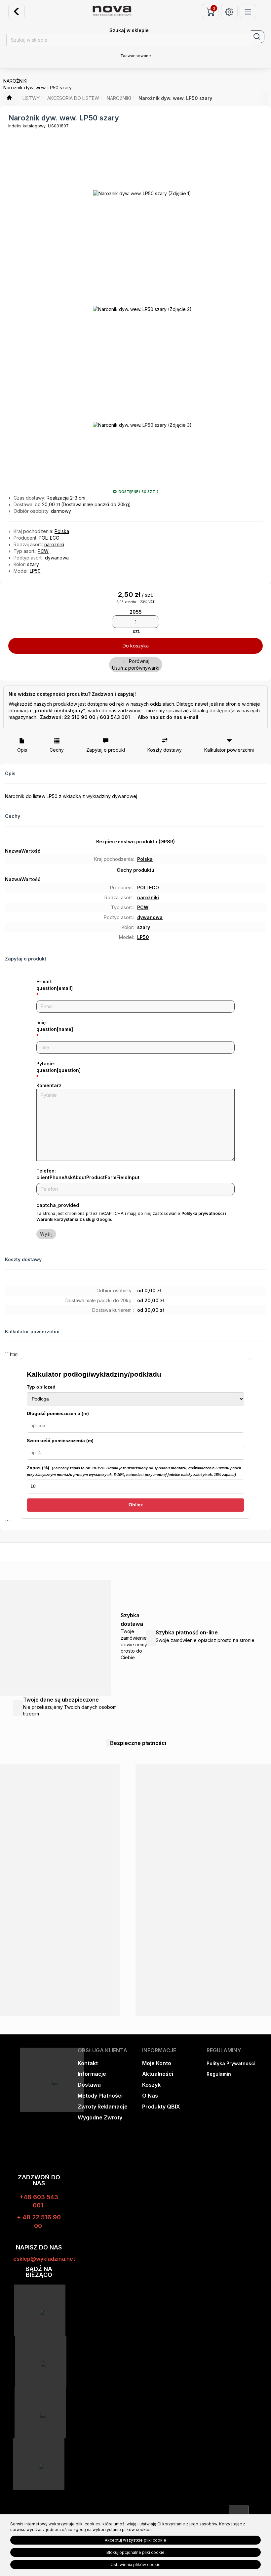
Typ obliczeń (41, 1387)
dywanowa (57, 558)
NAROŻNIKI (119, 98)
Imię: (55, 1026)
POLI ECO (49, 538)
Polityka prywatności (203, 1213)
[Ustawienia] (229, 11)
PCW (43, 551)
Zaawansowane (136, 56)
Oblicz (136, 1505)
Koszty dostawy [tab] (165, 750)
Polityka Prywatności (231, 2063)
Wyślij (46, 1234)
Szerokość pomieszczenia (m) (60, 1441)
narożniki (54, 544)
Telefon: (88, 1174)
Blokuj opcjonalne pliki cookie (135, 2552)
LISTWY (31, 98)
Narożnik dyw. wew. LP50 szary (175, 98)
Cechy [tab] (57, 750)
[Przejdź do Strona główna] (9, 98)
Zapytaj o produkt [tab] (106, 750)
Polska (62, 531)
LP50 (35, 571)
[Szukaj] (258, 37)
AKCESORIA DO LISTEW (73, 98)
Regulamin (219, 2074)
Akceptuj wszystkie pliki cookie (135, 2540)
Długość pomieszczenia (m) (58, 1413)
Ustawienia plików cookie (136, 2565)
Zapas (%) (135, 1471)
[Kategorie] (248, 11)
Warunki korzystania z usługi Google (74, 1219)
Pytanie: (58, 1067)
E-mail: (55, 985)
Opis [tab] (22, 750)
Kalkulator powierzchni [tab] (229, 750)
